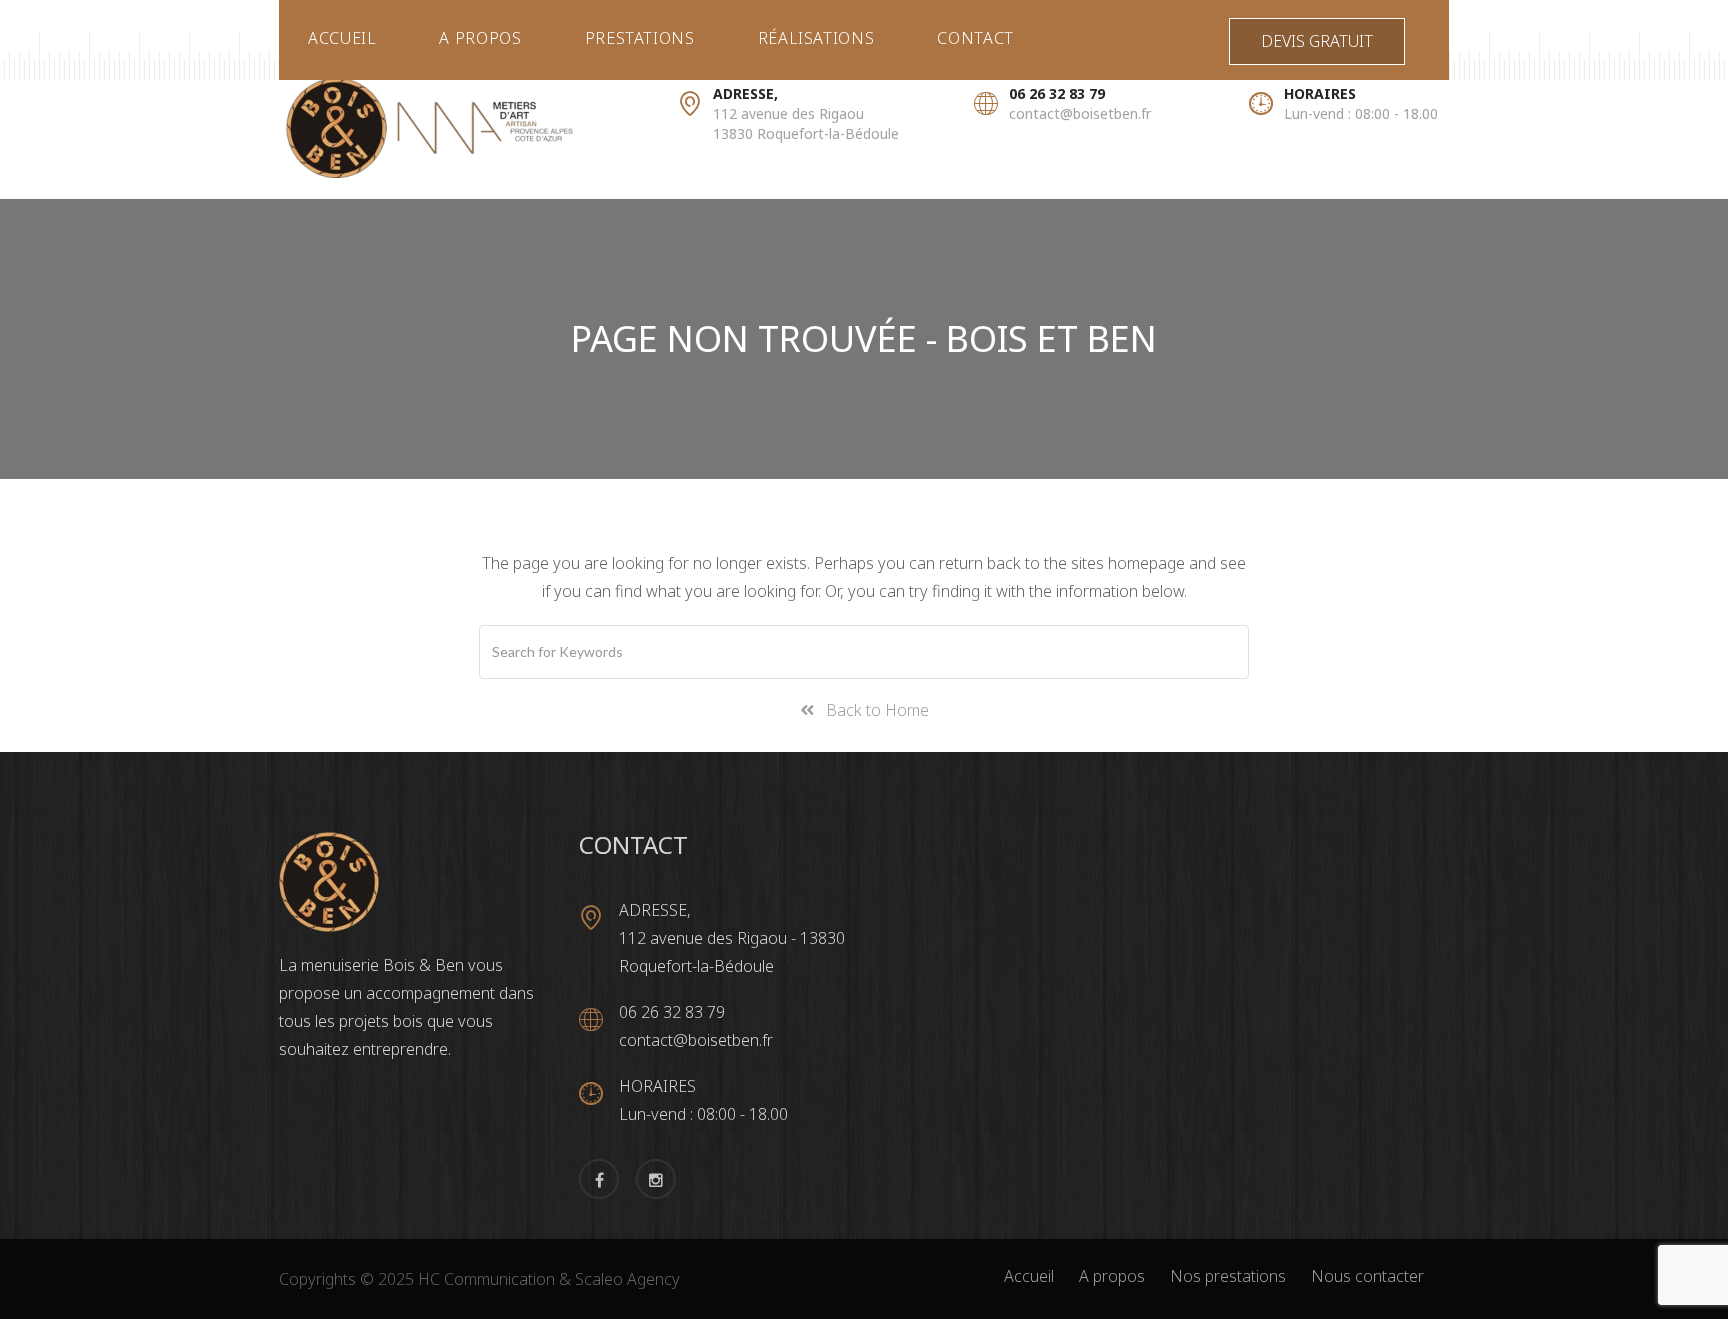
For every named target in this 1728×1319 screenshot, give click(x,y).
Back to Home (871, 710)
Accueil (342, 38)
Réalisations (816, 38)
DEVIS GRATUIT (1317, 41)
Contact (975, 38)
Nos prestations (1228, 1276)
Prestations (640, 38)
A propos (480, 38)
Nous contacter (1367, 1276)
